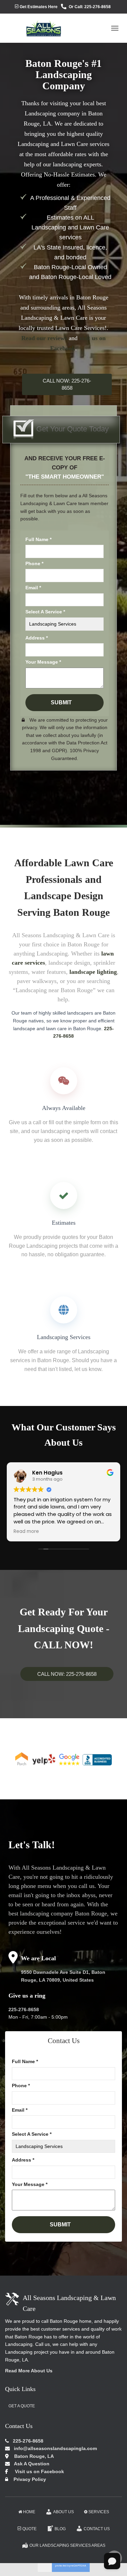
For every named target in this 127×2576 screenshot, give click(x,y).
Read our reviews (44, 338)
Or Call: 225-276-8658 (90, 7)
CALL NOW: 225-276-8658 (67, 384)
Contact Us (97, 2529)
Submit (61, 702)
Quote (29, 2529)
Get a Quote (22, 2406)
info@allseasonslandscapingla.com (55, 2448)
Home (29, 2512)
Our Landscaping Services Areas (67, 2545)
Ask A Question (30, 2464)
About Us (63, 2512)
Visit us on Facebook (37, 2471)
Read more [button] (26, 1532)
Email (33, 588)
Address (37, 638)
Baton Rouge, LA (31, 2456)
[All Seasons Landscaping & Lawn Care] (36, 28)
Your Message (43, 662)
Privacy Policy (28, 2479)
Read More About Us (29, 2371)
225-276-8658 (24, 2009)
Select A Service (45, 612)
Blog (60, 2529)
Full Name (38, 539)
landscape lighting (93, 972)
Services (99, 2512)
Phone (34, 563)
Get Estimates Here (39, 7)
